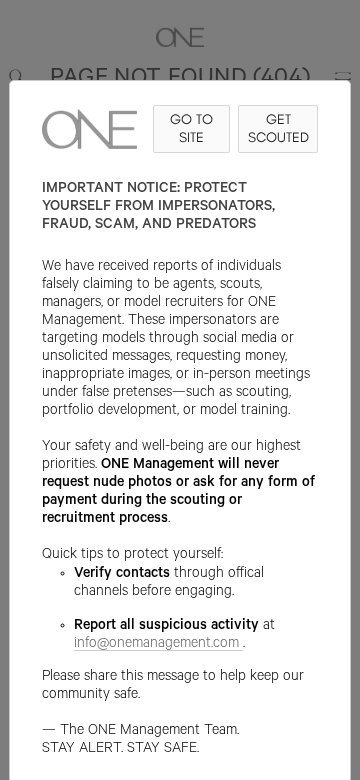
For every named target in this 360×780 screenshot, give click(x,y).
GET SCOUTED (278, 128)
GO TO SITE (191, 128)
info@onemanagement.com (156, 645)
